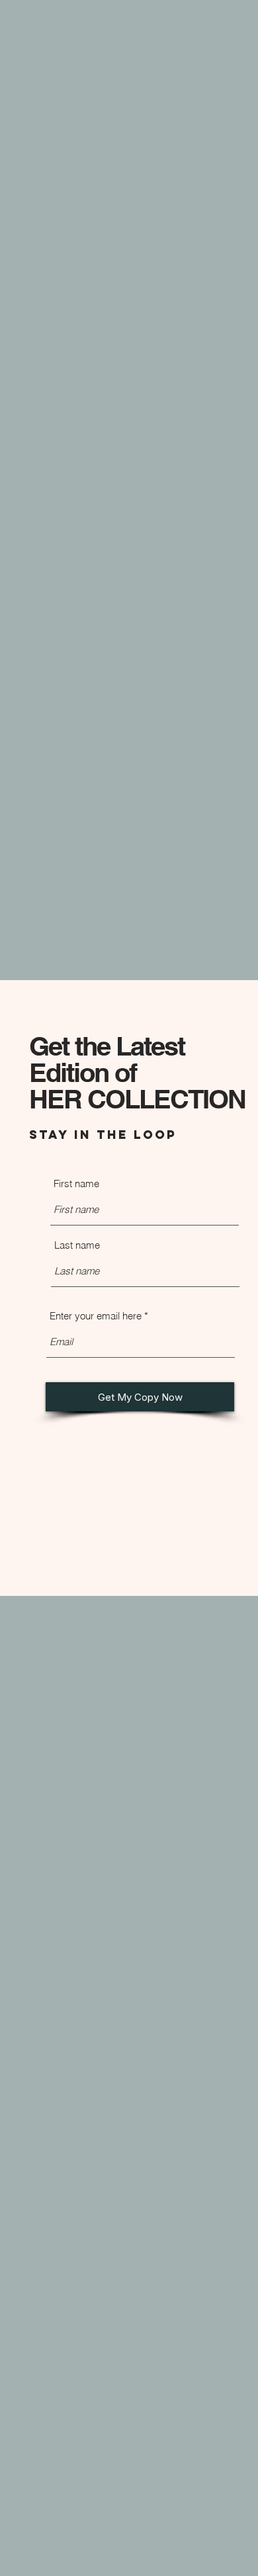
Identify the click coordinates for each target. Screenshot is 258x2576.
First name (76, 1184)
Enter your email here (96, 1316)
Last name (77, 1245)
